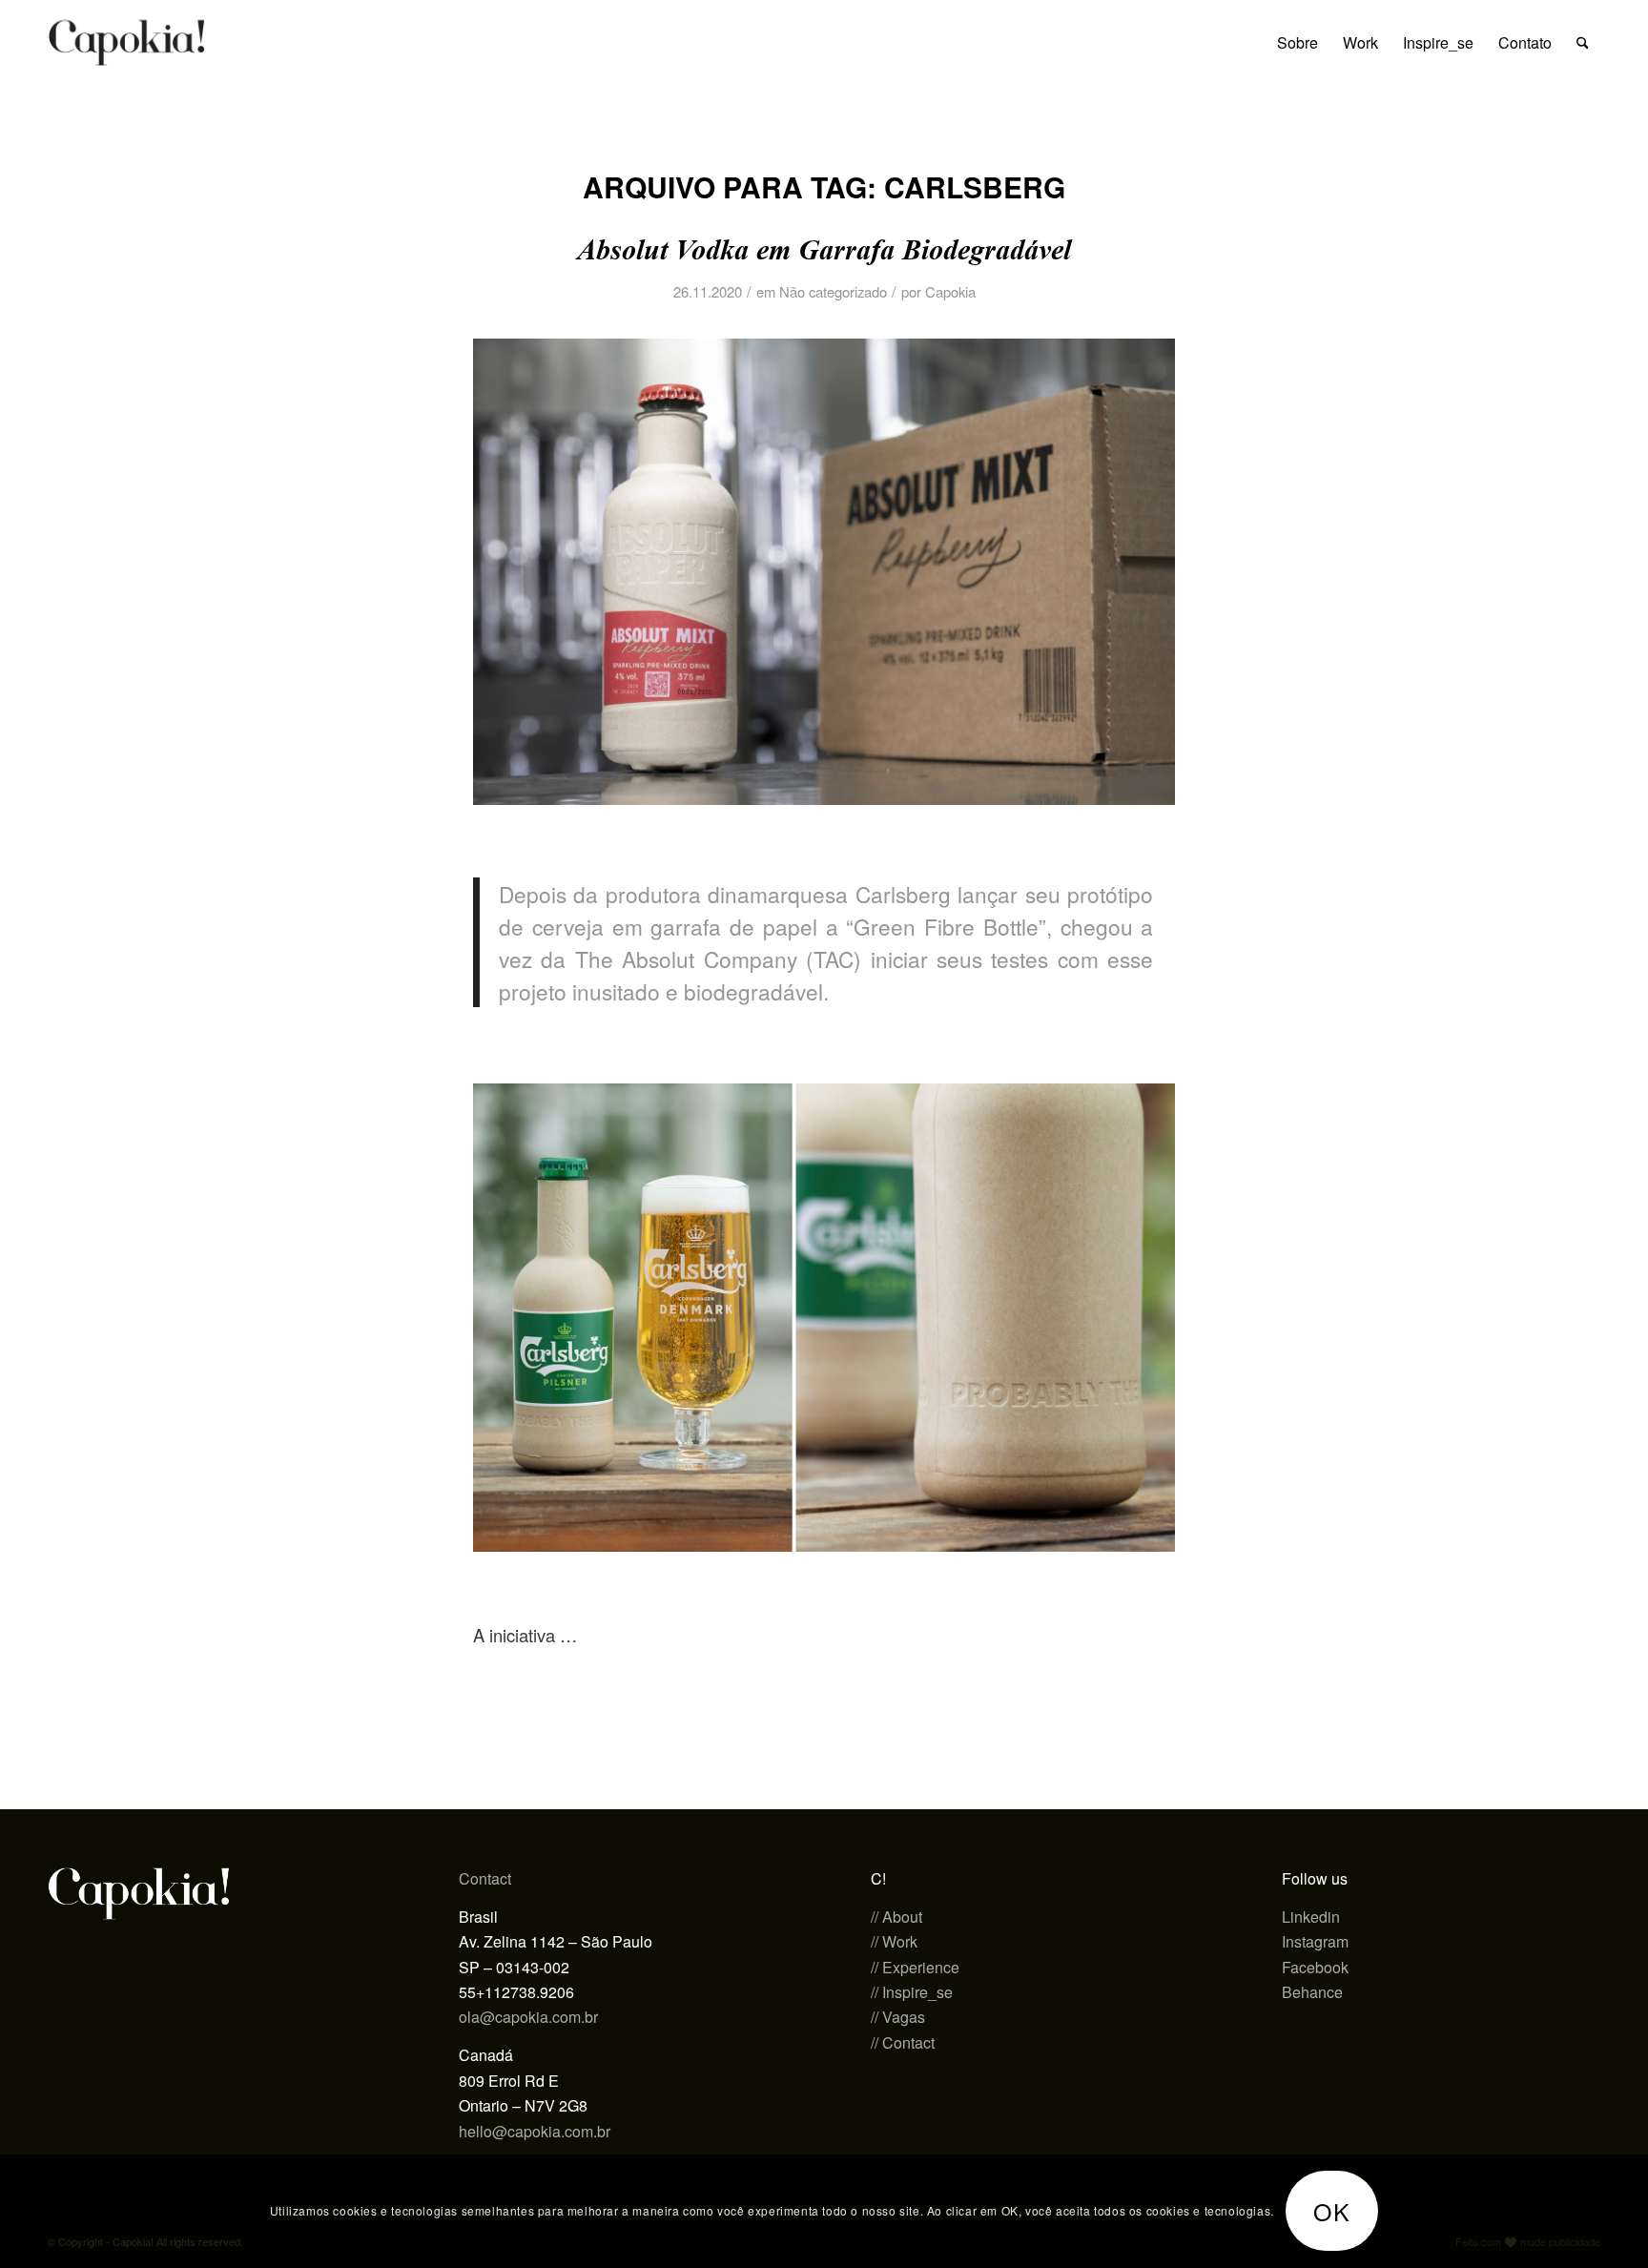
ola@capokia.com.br (528, 2017)
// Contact (903, 2042)
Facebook (1315, 1967)
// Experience (915, 1967)
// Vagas (898, 2017)
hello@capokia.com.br (535, 2131)
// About (896, 1917)
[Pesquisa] (1583, 43)
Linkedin (1311, 1917)
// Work (894, 1941)
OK (1332, 2211)
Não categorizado (833, 291)
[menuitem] (1298, 43)
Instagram (1315, 1941)
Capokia (950, 291)
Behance (1312, 1992)
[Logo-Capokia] (127, 43)
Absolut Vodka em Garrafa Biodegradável (824, 249)
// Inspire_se (912, 1992)
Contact (485, 1878)
